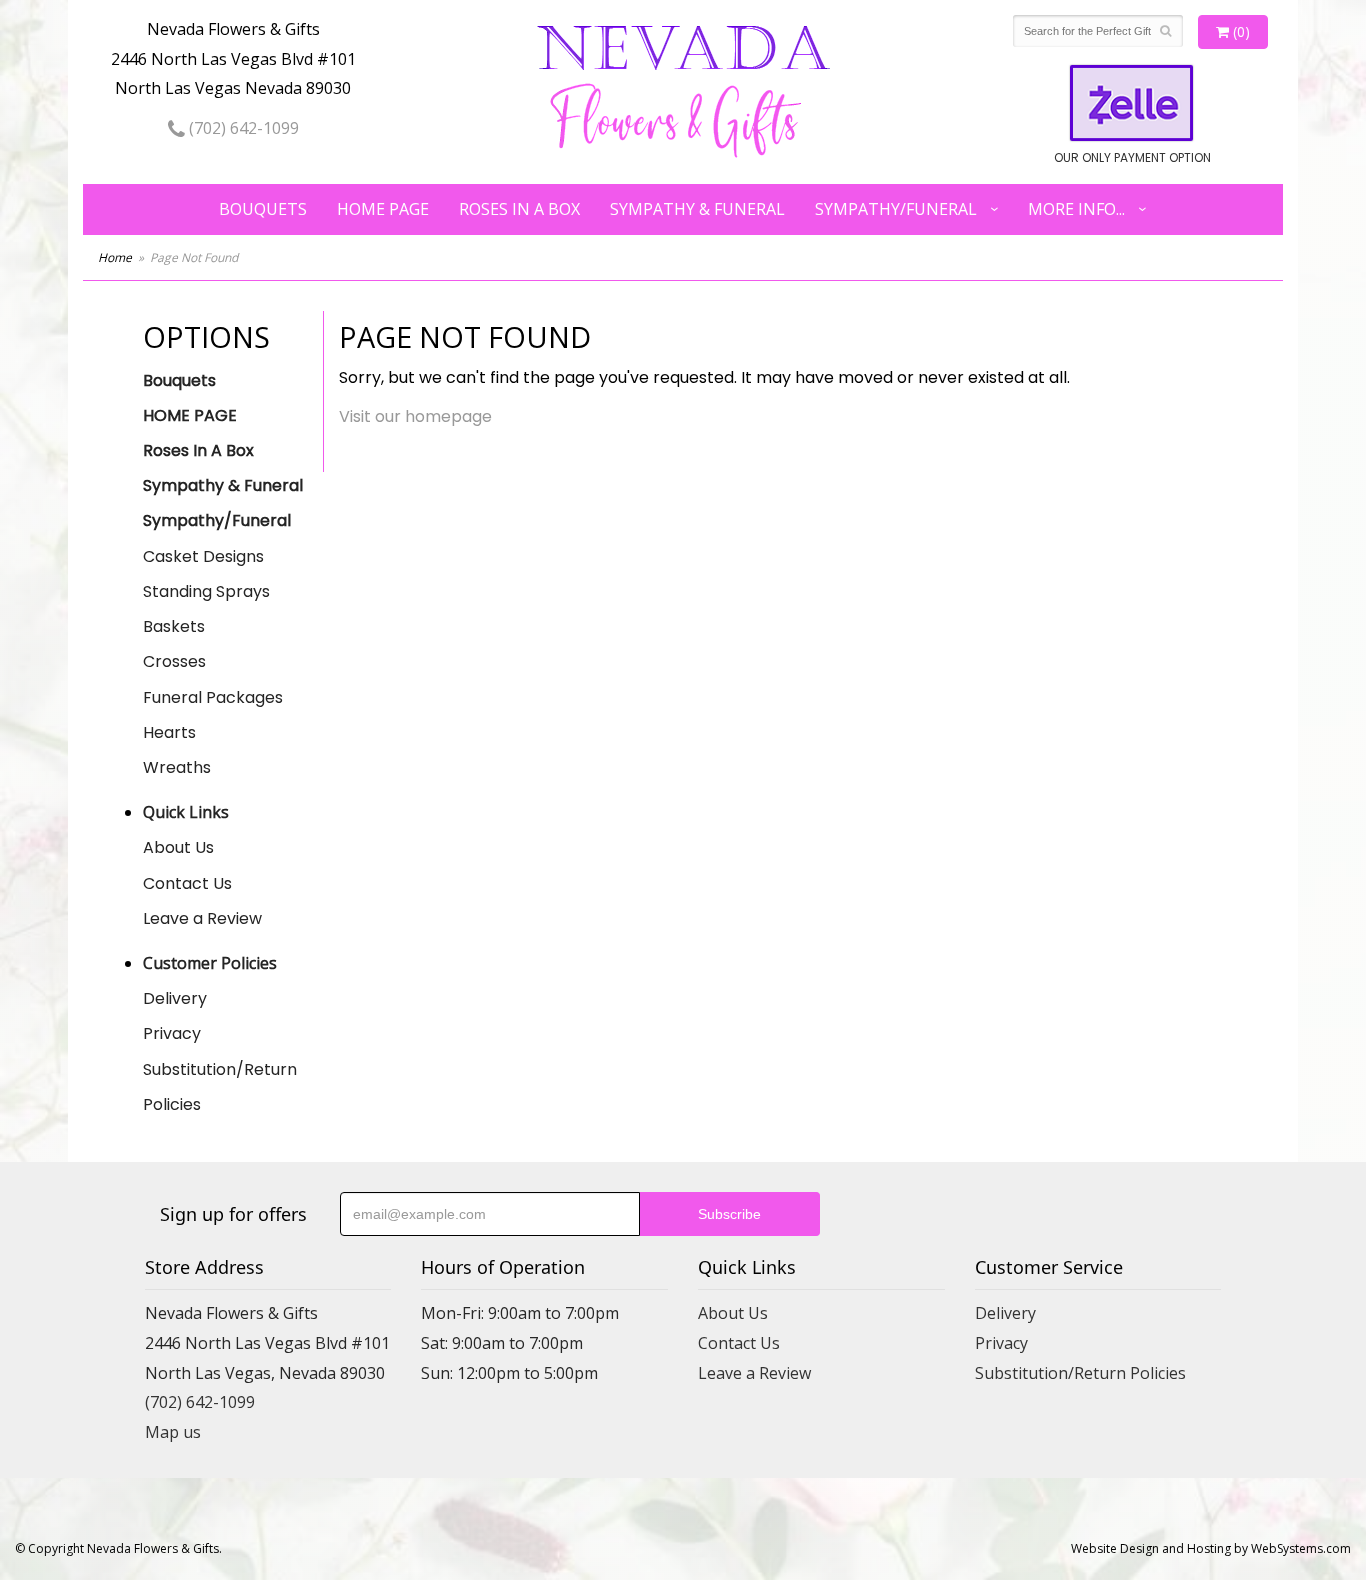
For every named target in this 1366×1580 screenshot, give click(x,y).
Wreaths (177, 767)
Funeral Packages (213, 697)
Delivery (175, 998)
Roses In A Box (519, 209)
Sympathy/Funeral (896, 209)
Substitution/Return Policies (220, 1087)
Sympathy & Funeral (697, 209)
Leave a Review (202, 918)
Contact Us (187, 883)
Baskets (174, 626)
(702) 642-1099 (242, 128)
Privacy (172, 1033)
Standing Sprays (206, 591)
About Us (178, 847)
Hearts (169, 732)
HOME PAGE (383, 209)
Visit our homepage (415, 416)
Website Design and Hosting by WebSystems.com (1211, 1548)
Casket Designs (203, 556)
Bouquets (263, 209)
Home (115, 257)
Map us (173, 1432)
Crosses (174, 661)
